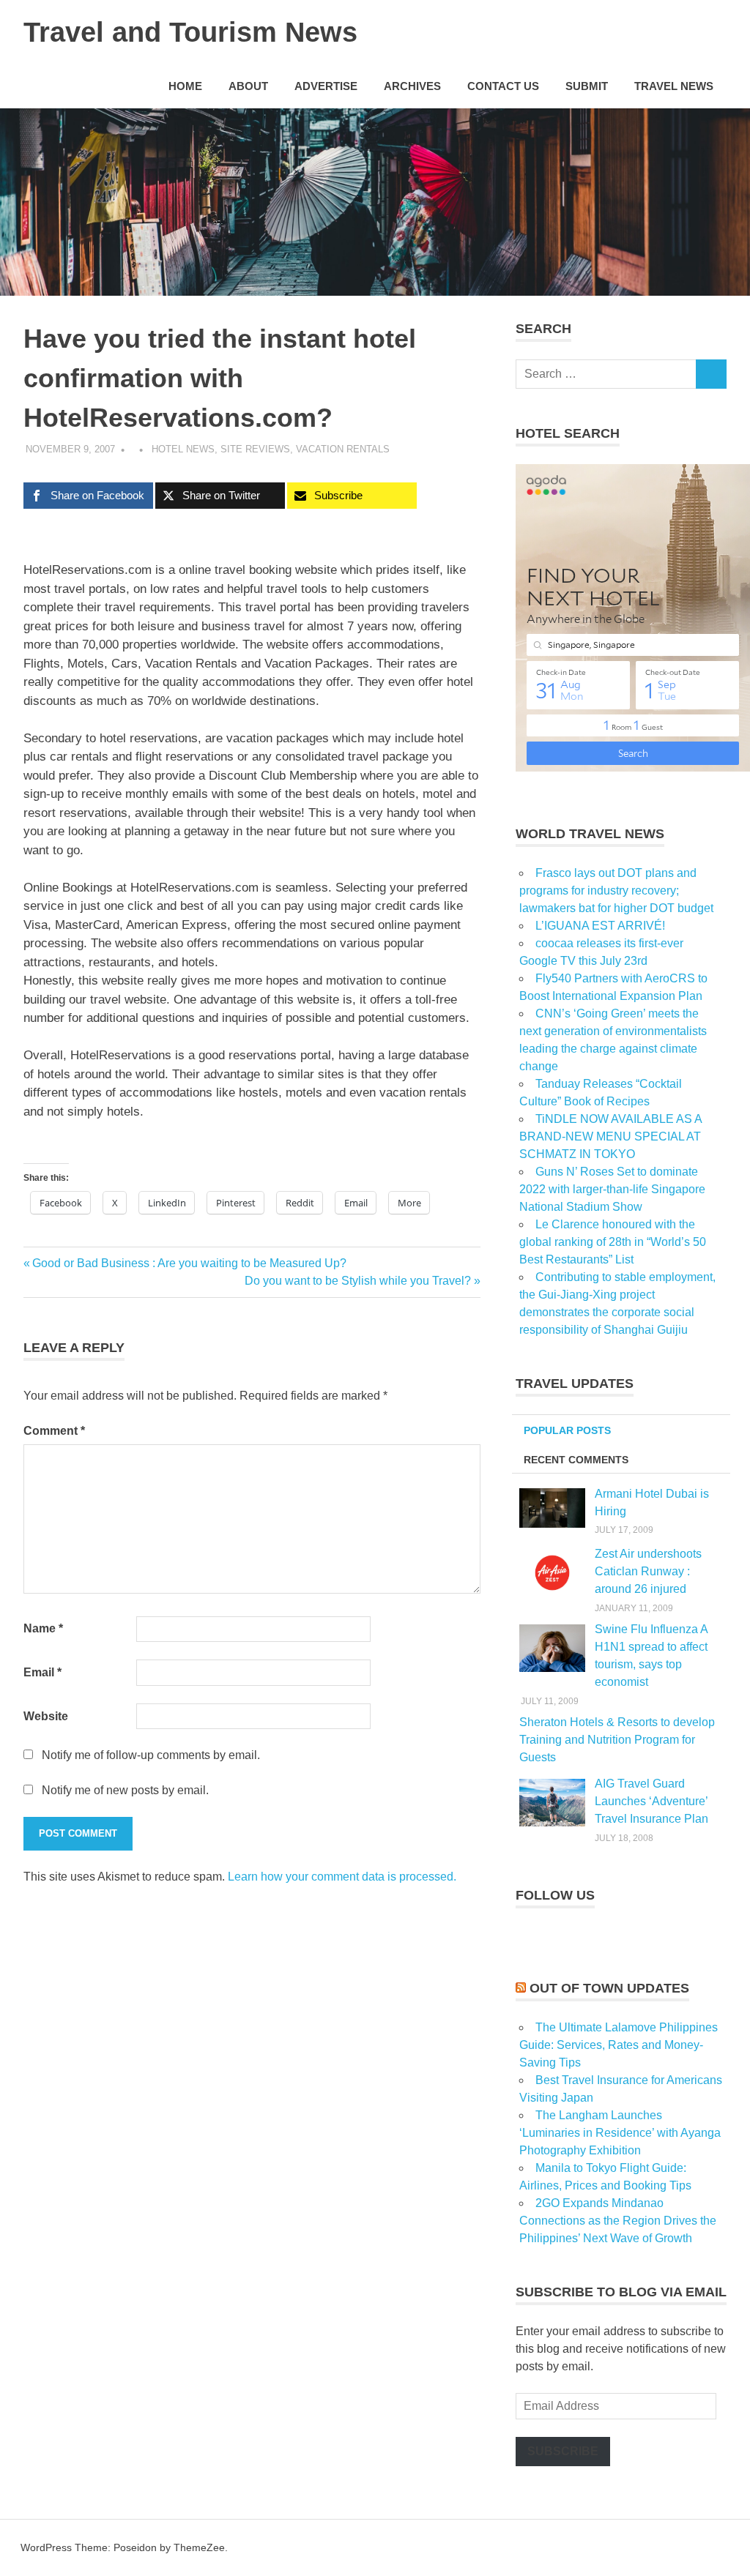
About (248, 86)
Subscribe (563, 2451)
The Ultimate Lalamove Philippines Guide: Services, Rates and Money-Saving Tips (619, 2045)
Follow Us (555, 1895)
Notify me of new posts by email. (125, 1790)
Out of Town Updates (609, 1988)
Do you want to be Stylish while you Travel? (358, 1281)
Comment (54, 1431)
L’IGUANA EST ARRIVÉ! (600, 926)
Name (43, 1628)
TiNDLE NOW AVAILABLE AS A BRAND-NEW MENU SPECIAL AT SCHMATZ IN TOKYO (610, 1136)
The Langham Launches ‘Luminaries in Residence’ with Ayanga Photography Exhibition (620, 2133)
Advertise (326, 86)
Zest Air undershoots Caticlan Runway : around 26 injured (648, 1571)
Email (42, 1672)
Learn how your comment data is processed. (342, 1877)
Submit (587, 86)
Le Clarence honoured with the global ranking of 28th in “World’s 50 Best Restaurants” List (613, 1242)
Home (185, 86)
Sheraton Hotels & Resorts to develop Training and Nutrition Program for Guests (617, 1740)
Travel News (674, 86)
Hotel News (183, 449)
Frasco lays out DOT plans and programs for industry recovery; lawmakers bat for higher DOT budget (616, 891)
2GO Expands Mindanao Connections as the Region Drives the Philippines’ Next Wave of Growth (618, 2221)
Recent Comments (576, 1460)
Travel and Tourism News (190, 32)
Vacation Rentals (343, 449)
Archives (412, 86)
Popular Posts (567, 1430)
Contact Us (503, 86)
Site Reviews (255, 449)
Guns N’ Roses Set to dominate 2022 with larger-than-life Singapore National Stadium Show (612, 1189)
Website (46, 1716)
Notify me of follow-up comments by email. (151, 1755)
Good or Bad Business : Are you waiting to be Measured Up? (189, 1263)
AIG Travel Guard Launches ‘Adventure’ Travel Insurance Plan (651, 1801)
